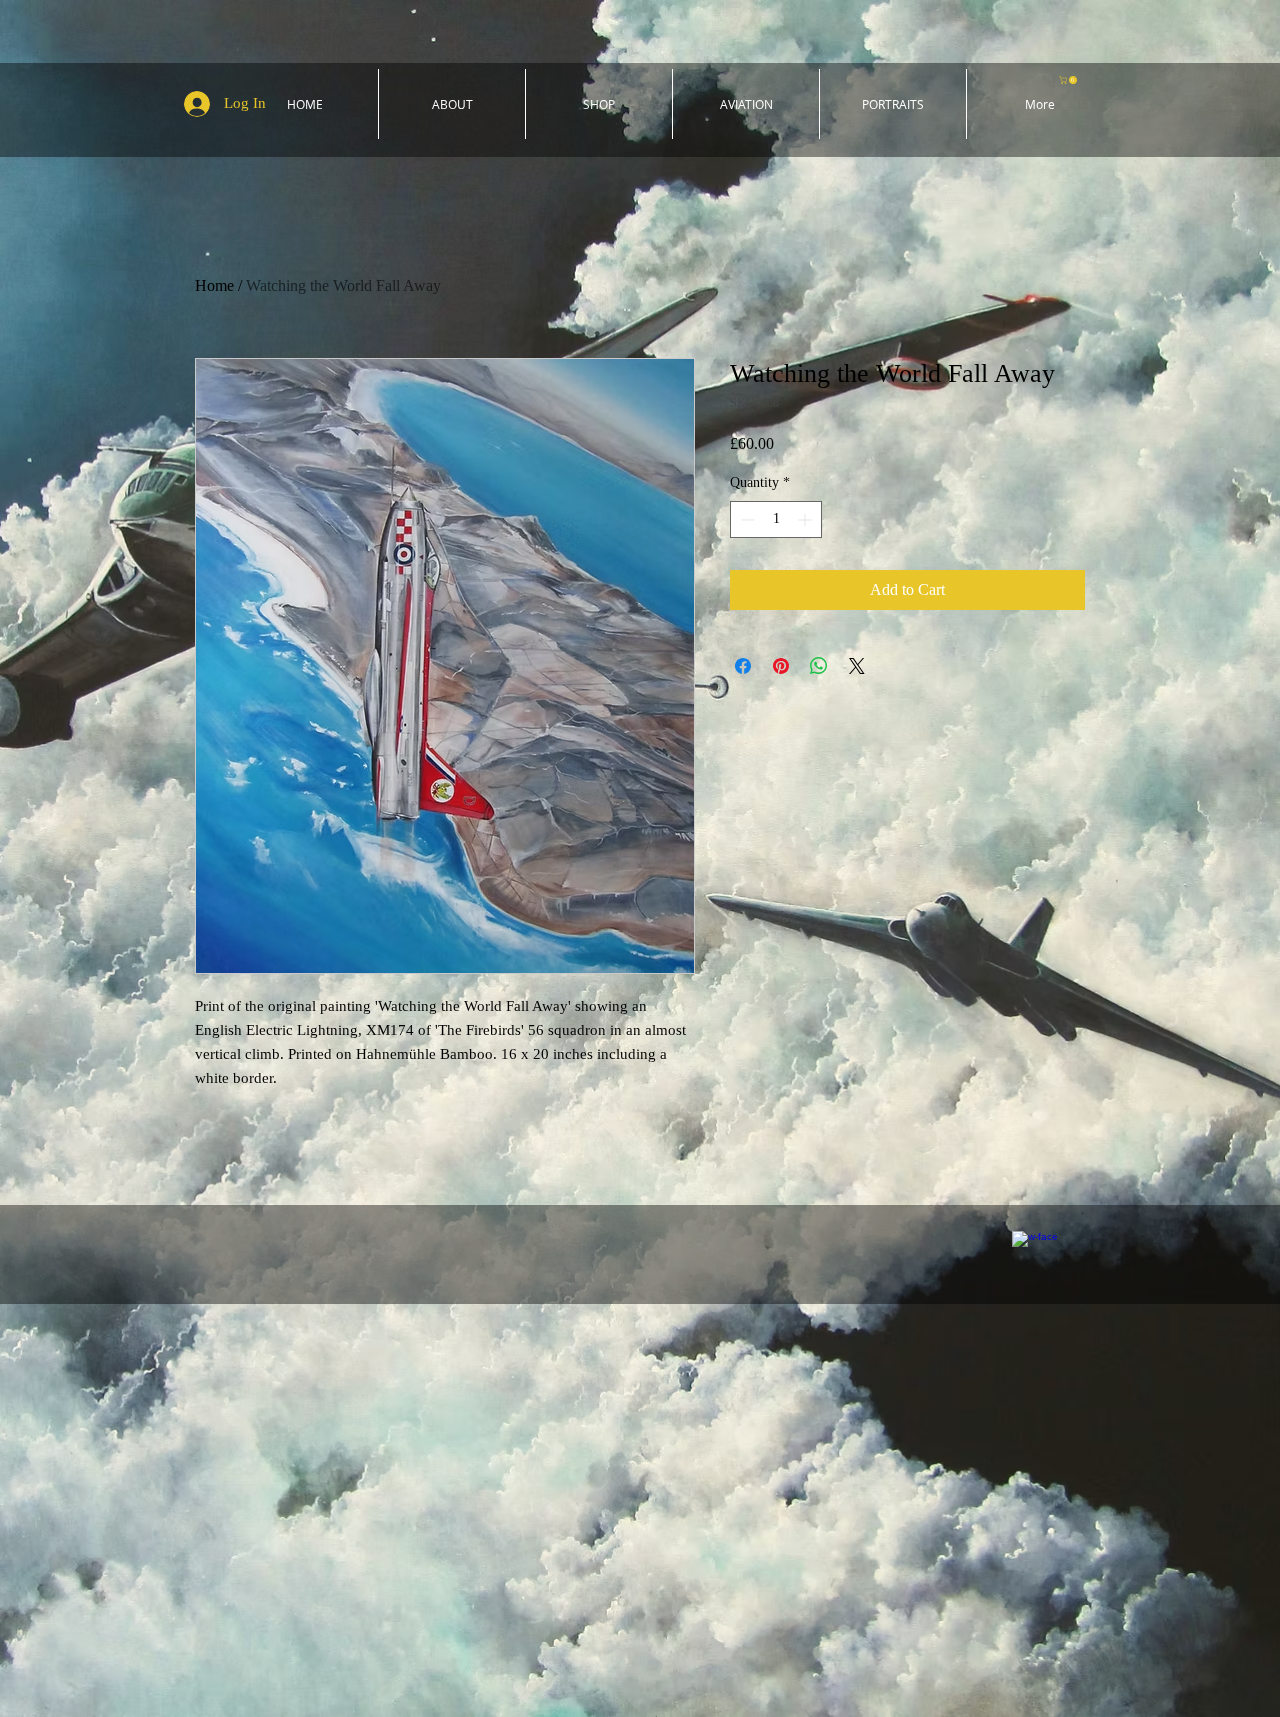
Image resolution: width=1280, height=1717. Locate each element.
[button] (1069, 80)
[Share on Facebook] (743, 666)
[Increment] (806, 519)
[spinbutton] (776, 519)
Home (214, 285)
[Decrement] (745, 519)
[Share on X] (857, 666)
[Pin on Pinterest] (781, 666)
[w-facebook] (1034, 1253)
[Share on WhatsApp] (819, 666)
